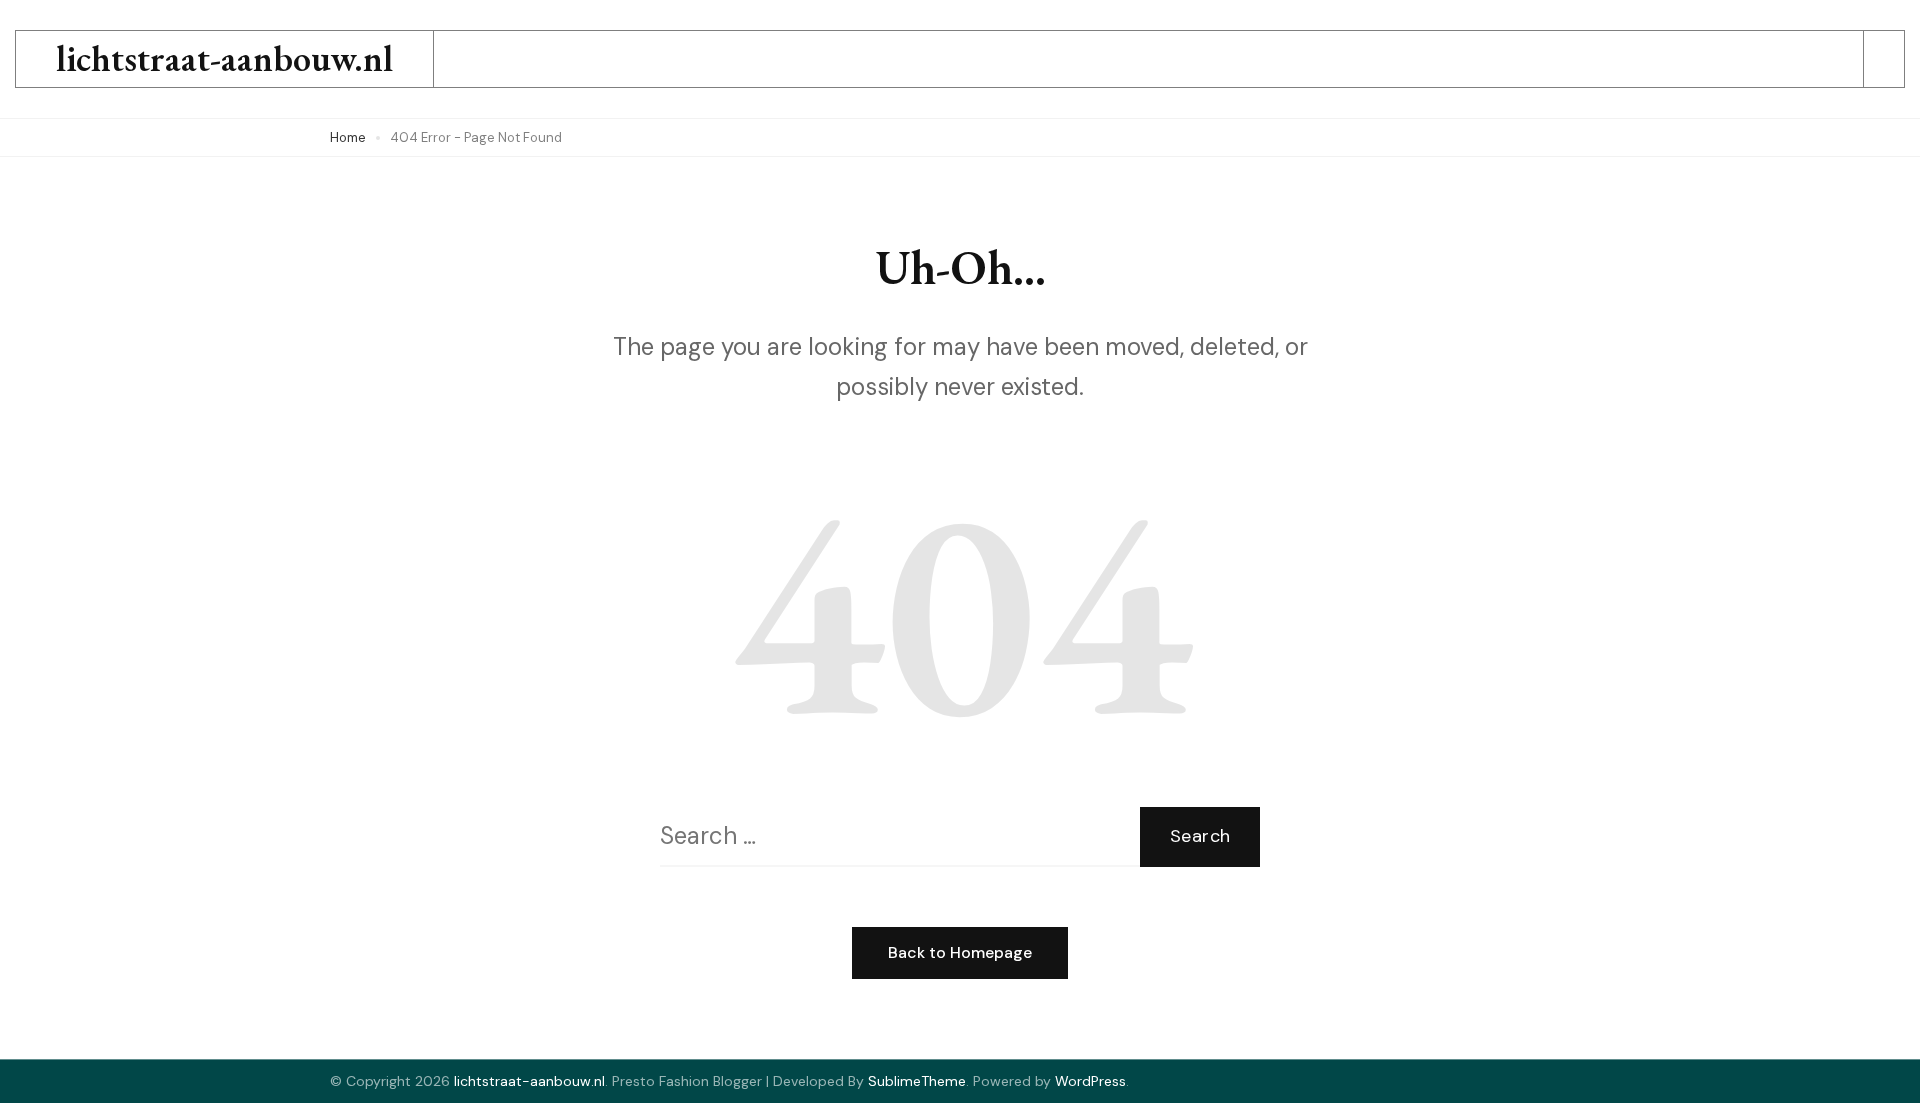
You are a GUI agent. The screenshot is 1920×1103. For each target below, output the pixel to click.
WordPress (1090, 1081)
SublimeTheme (917, 1081)
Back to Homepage (960, 952)
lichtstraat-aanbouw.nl (224, 58)
